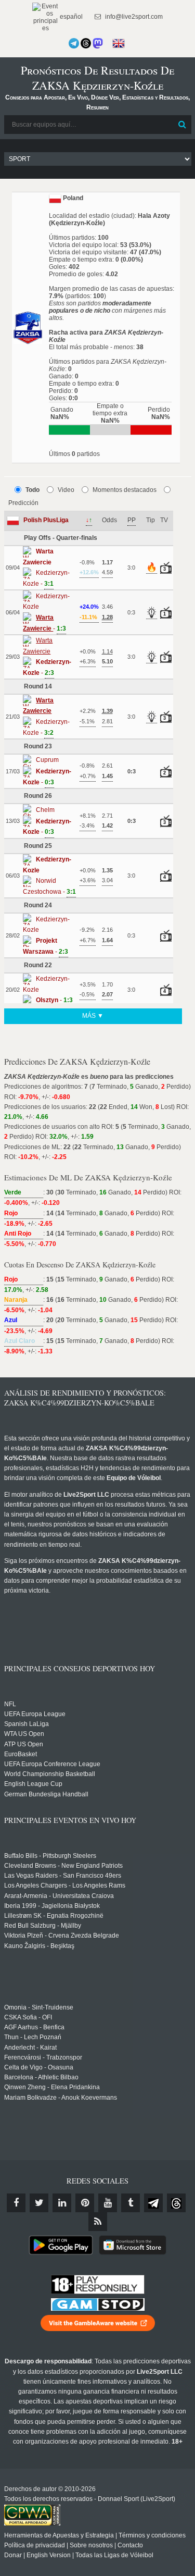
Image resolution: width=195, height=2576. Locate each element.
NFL (10, 1704)
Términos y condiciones (152, 2535)
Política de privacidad (35, 2545)
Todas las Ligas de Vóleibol (114, 2555)
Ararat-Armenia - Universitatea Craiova (59, 1896)
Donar (13, 2555)
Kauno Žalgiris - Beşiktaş (39, 1946)
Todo (32, 490)
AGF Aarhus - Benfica (34, 2027)
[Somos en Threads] (86, 43)
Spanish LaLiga (27, 1724)
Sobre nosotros (91, 2545)
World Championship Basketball (50, 1774)
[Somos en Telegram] (74, 43)
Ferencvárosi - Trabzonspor (43, 2057)
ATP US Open (24, 1744)
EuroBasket (21, 1754)
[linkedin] (62, 2203)
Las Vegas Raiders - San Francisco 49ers (63, 1876)
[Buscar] (183, 125)
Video (66, 490)
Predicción (23, 503)
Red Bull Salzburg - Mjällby (43, 1926)
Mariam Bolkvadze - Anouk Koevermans (61, 2098)
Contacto (130, 2545)
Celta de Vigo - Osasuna (39, 2067)
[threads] (176, 2203)
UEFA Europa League (35, 1714)
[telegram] (153, 2203)
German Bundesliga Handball (46, 1794)
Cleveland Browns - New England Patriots (63, 1866)
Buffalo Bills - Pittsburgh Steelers (50, 1856)
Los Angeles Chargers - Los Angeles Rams (65, 1885)
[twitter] (39, 2203)
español (70, 17)
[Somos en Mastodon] (98, 43)
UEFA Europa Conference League (52, 1764)
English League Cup (33, 1784)
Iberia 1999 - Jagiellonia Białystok (52, 1906)
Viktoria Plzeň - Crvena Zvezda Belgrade (62, 1936)
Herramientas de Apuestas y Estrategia (59, 2535)
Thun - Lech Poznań (33, 2037)
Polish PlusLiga (46, 520)
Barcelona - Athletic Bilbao (41, 2077)
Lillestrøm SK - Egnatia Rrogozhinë (54, 1916)
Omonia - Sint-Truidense (39, 2007)
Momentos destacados (125, 490)
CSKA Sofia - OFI (28, 2017)
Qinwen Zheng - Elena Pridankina (52, 2087)
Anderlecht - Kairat (30, 2048)
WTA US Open (24, 1734)
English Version (49, 2555)
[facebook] (16, 2203)
